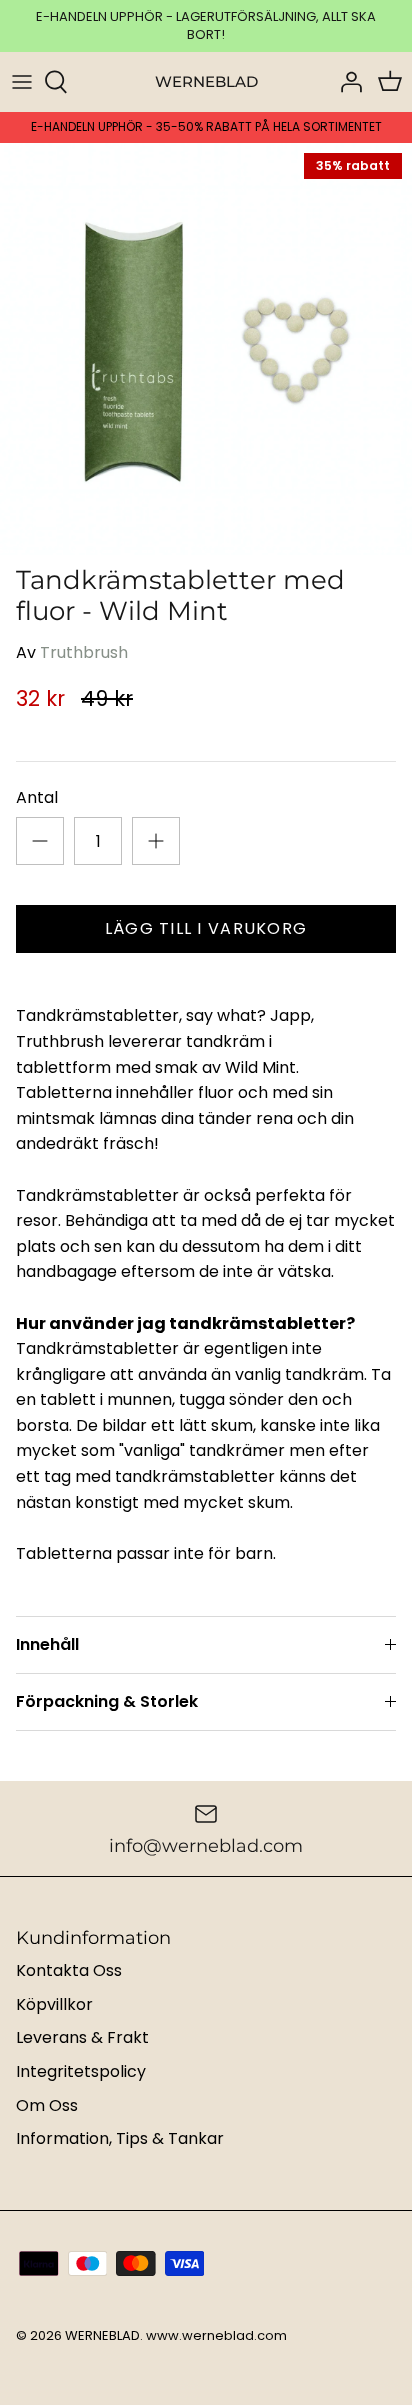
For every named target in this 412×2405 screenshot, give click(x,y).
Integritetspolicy (81, 2071)
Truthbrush (84, 652)
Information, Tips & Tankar (120, 2138)
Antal (37, 798)
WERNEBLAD (102, 2335)
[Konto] (346, 82)
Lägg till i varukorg (206, 928)
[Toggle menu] (22, 82)
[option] (206, 349)
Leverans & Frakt (82, 2037)
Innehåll (47, 1644)
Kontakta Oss (69, 1970)
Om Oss (47, 2105)
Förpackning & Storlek (107, 1701)
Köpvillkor (54, 2004)
